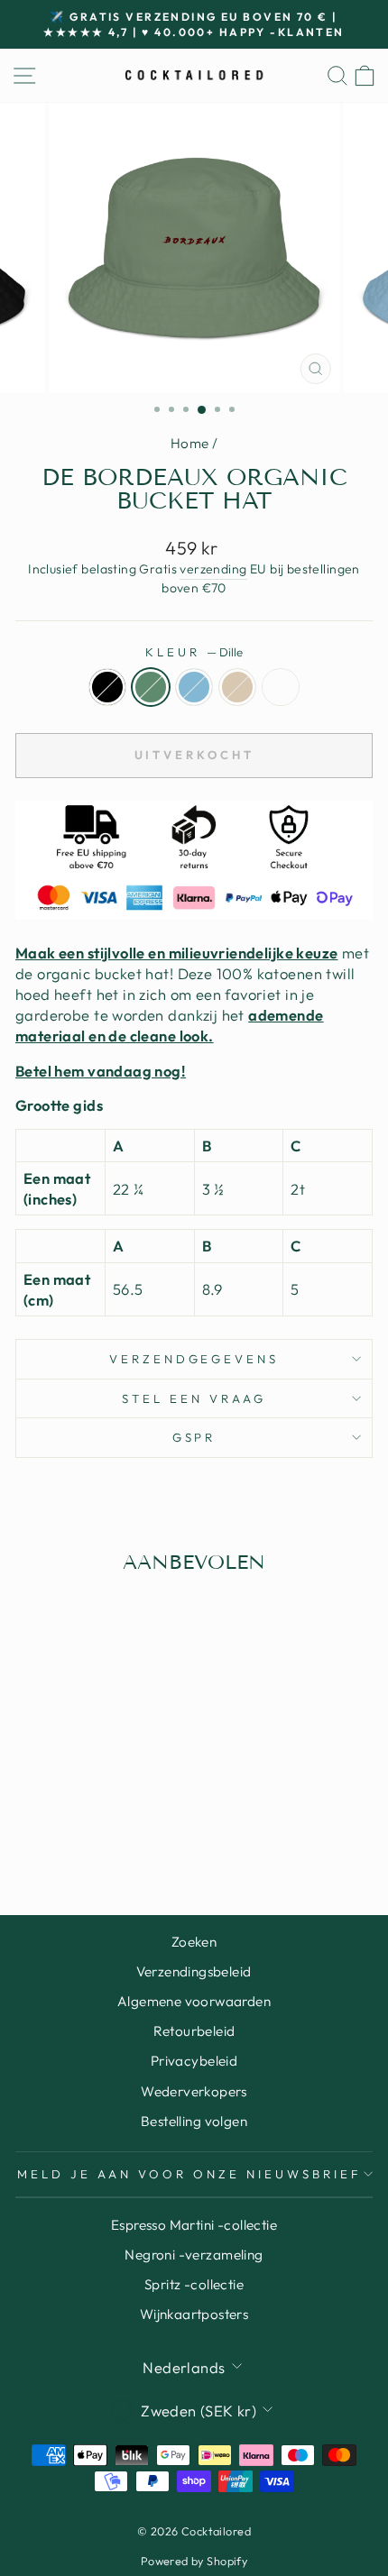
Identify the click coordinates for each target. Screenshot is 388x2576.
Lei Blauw (194, 687)
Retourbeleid (194, 2031)
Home (190, 443)
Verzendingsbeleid (194, 1971)
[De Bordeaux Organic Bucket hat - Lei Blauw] (83, 1831)
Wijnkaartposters (194, 2314)
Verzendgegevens (194, 1359)
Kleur (194, 652)
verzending (213, 569)
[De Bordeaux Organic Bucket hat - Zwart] (42, 1831)
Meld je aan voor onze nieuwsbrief (189, 2174)
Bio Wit (281, 687)
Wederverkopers (194, 2091)
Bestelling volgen (194, 2121)
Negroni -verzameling (194, 2255)
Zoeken (194, 1942)
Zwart (107, 687)
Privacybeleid (194, 2061)
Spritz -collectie (194, 2284)
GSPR (194, 1437)
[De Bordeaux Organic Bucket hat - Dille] (63, 1831)
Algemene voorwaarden (194, 2001)
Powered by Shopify (194, 2561)
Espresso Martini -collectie (194, 2225)
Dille (151, 687)
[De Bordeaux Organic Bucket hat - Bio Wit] (125, 1831)
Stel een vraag (194, 1398)
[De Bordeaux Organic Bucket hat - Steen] (104, 1831)
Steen (237, 687)
